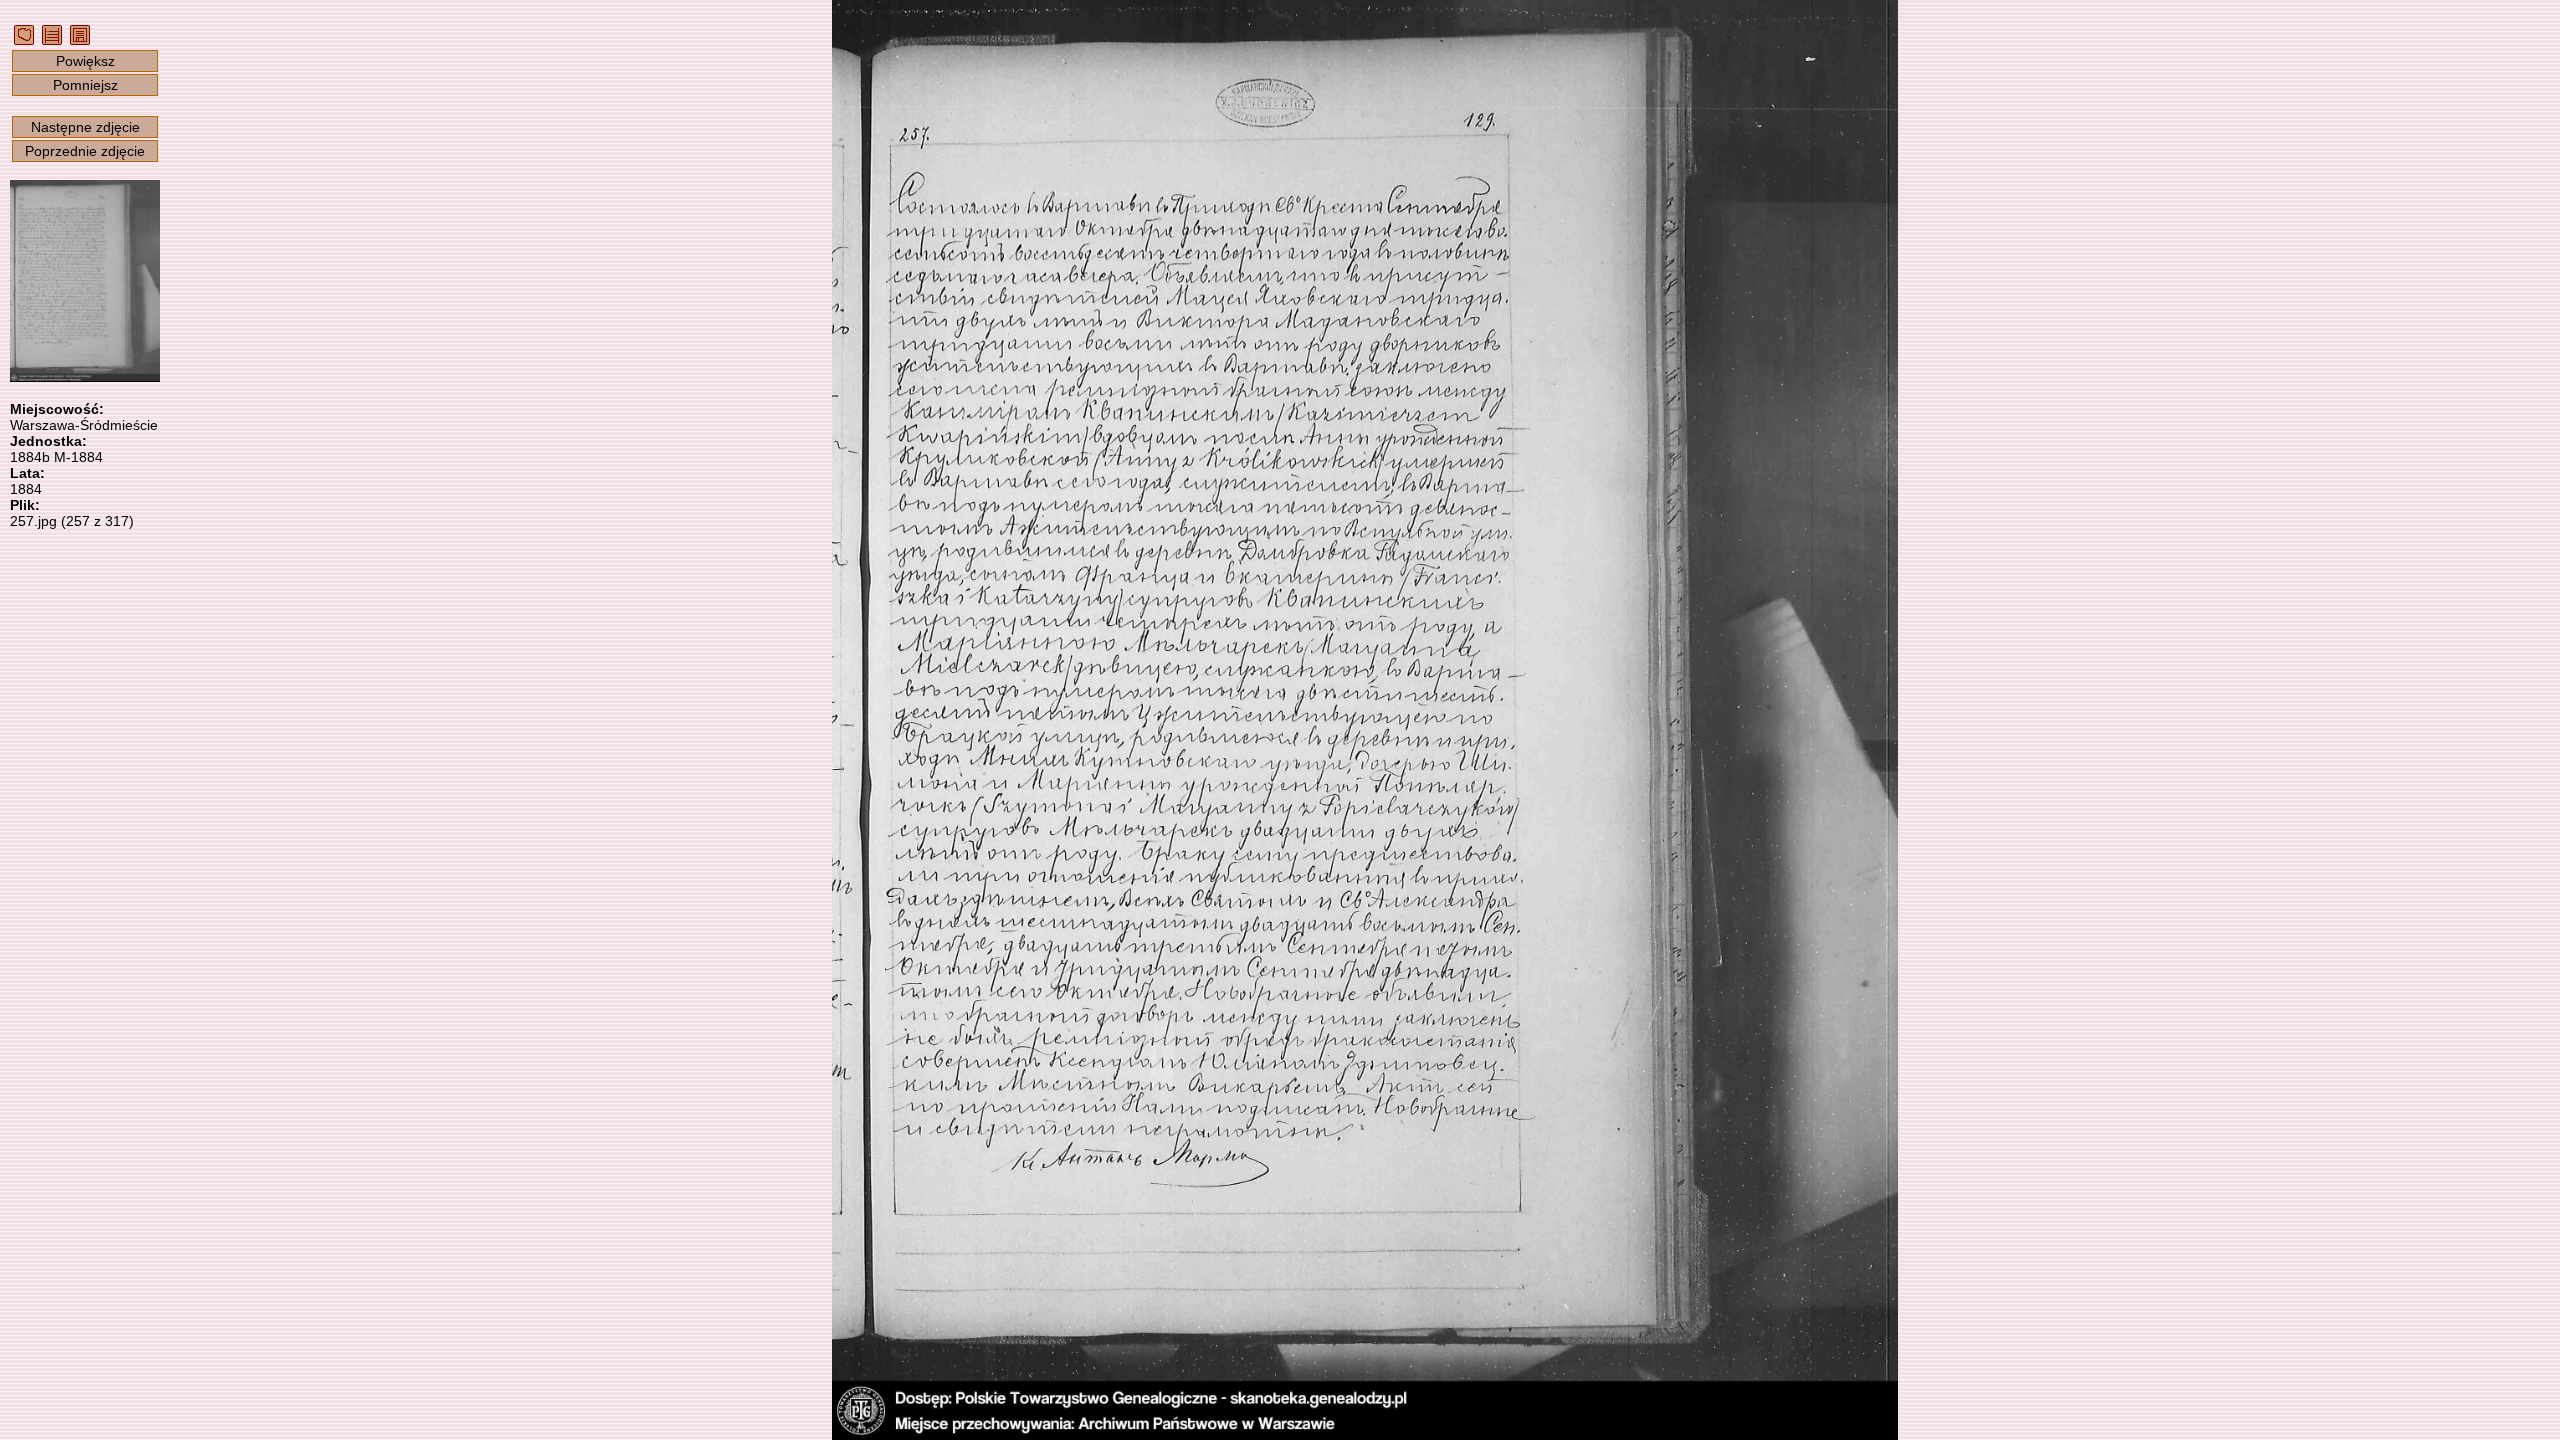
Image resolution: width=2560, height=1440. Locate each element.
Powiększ (85, 61)
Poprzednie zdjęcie (85, 151)
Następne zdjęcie (85, 127)
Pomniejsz (85, 85)
